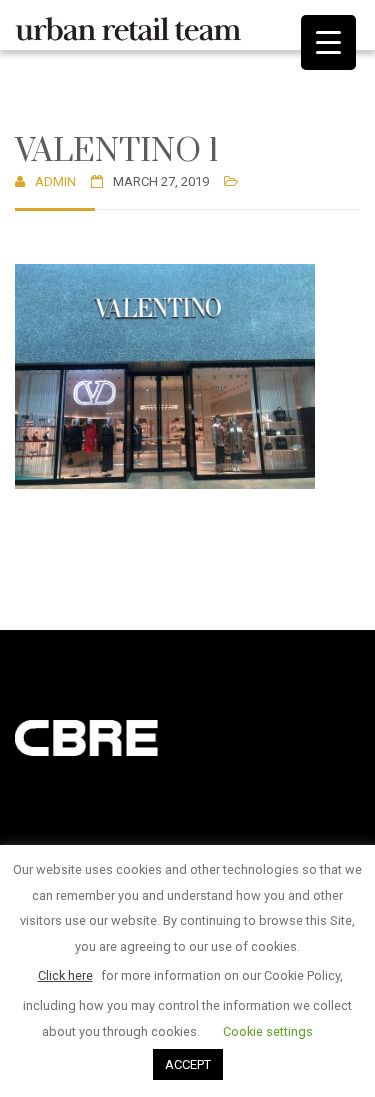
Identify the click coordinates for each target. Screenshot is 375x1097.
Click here (65, 975)
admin (55, 181)
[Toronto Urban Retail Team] (128, 25)
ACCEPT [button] (188, 1064)
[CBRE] (115, 736)
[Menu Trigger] (328, 42)
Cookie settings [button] (268, 1031)
